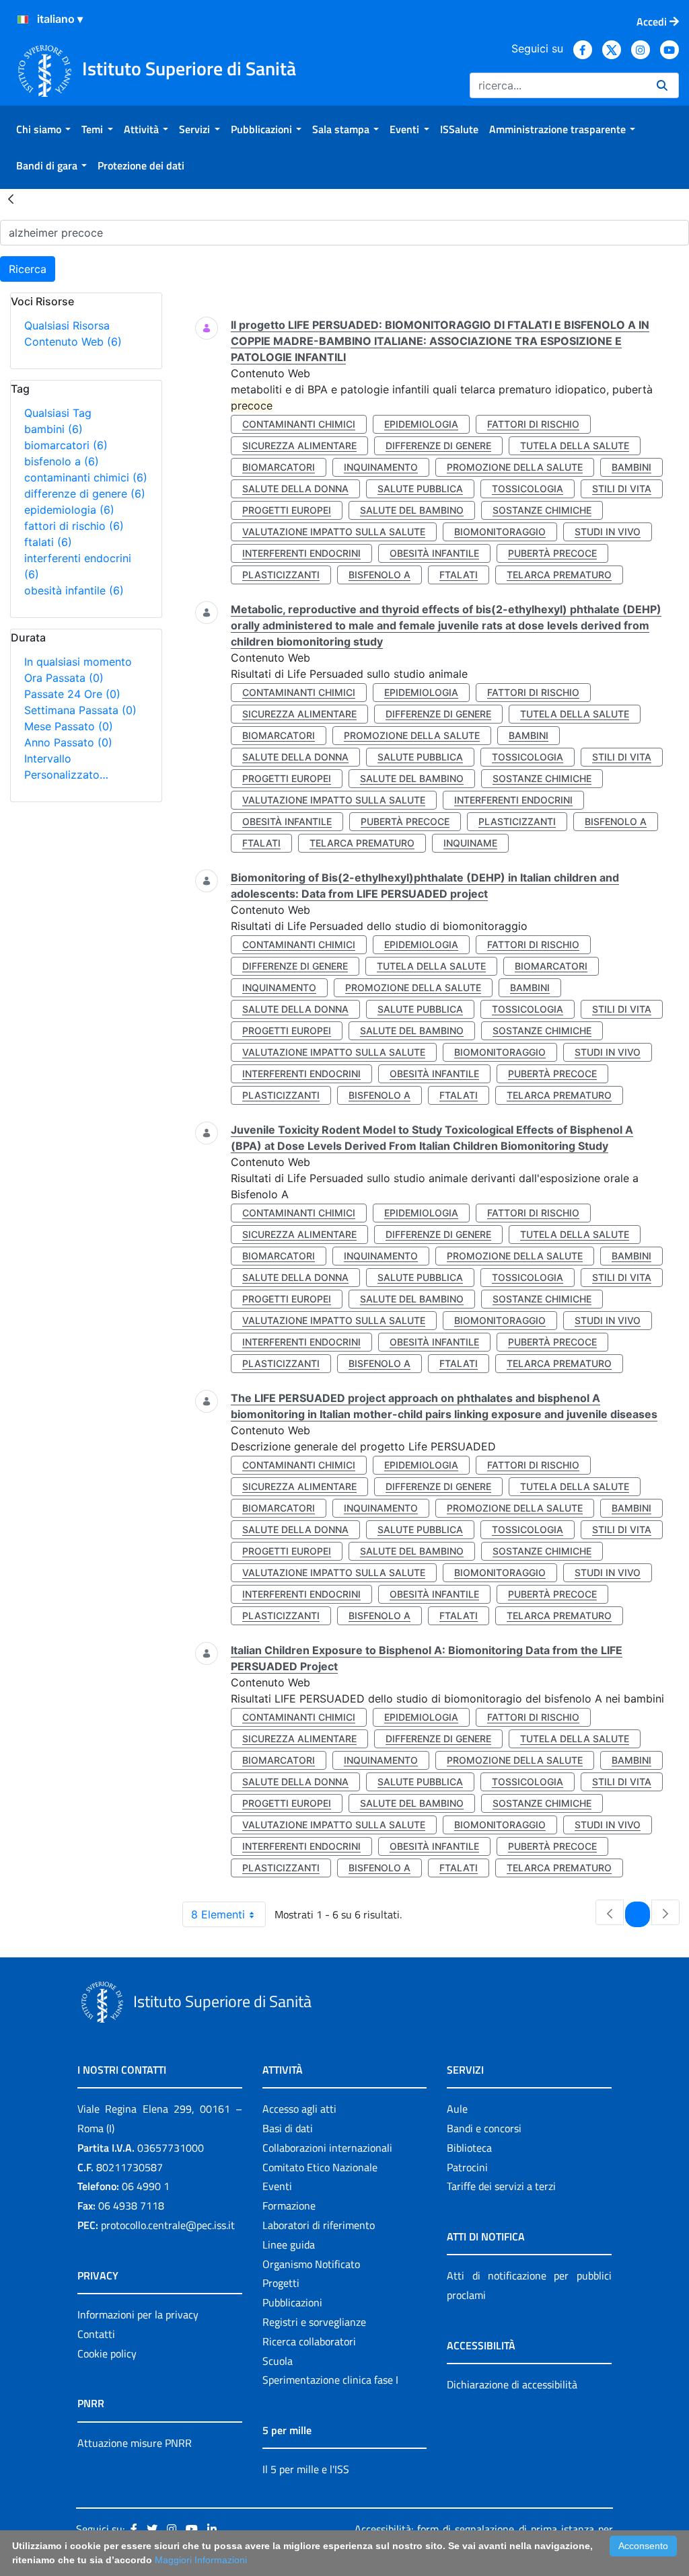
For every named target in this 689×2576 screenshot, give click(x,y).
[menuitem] (43, 129)
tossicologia (528, 489)
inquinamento (381, 467)
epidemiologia (69, 510)
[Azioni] (23, 19)
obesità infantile (74, 590)
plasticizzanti (281, 575)
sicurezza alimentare (299, 445)
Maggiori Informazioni (201, 2560)
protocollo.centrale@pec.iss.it (168, 2225)
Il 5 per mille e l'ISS (306, 2469)
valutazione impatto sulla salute (334, 532)
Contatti (96, 2334)
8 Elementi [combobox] (218, 1914)
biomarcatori (66, 445)
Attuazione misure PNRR (135, 2443)
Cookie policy (107, 2353)
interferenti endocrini (301, 553)
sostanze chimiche (542, 510)
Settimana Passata (80, 710)
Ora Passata (64, 678)
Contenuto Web (73, 342)
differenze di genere (85, 494)
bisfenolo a (62, 461)
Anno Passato (68, 742)
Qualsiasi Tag (58, 413)
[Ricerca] (662, 85)
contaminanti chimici (86, 477)
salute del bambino (412, 510)
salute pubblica (420, 489)
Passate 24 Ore (72, 694)
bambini (53, 429)
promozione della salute (515, 467)
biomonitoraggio (500, 532)
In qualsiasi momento (78, 662)
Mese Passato (69, 726)
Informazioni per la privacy (138, 2314)
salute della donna (295, 489)
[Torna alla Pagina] (11, 198)
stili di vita (622, 489)
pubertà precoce (552, 553)
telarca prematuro (559, 575)
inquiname (470, 843)
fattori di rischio (74, 526)
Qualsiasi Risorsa (67, 325)
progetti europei (287, 510)
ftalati (48, 542)
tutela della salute (575, 445)
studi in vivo (608, 532)
